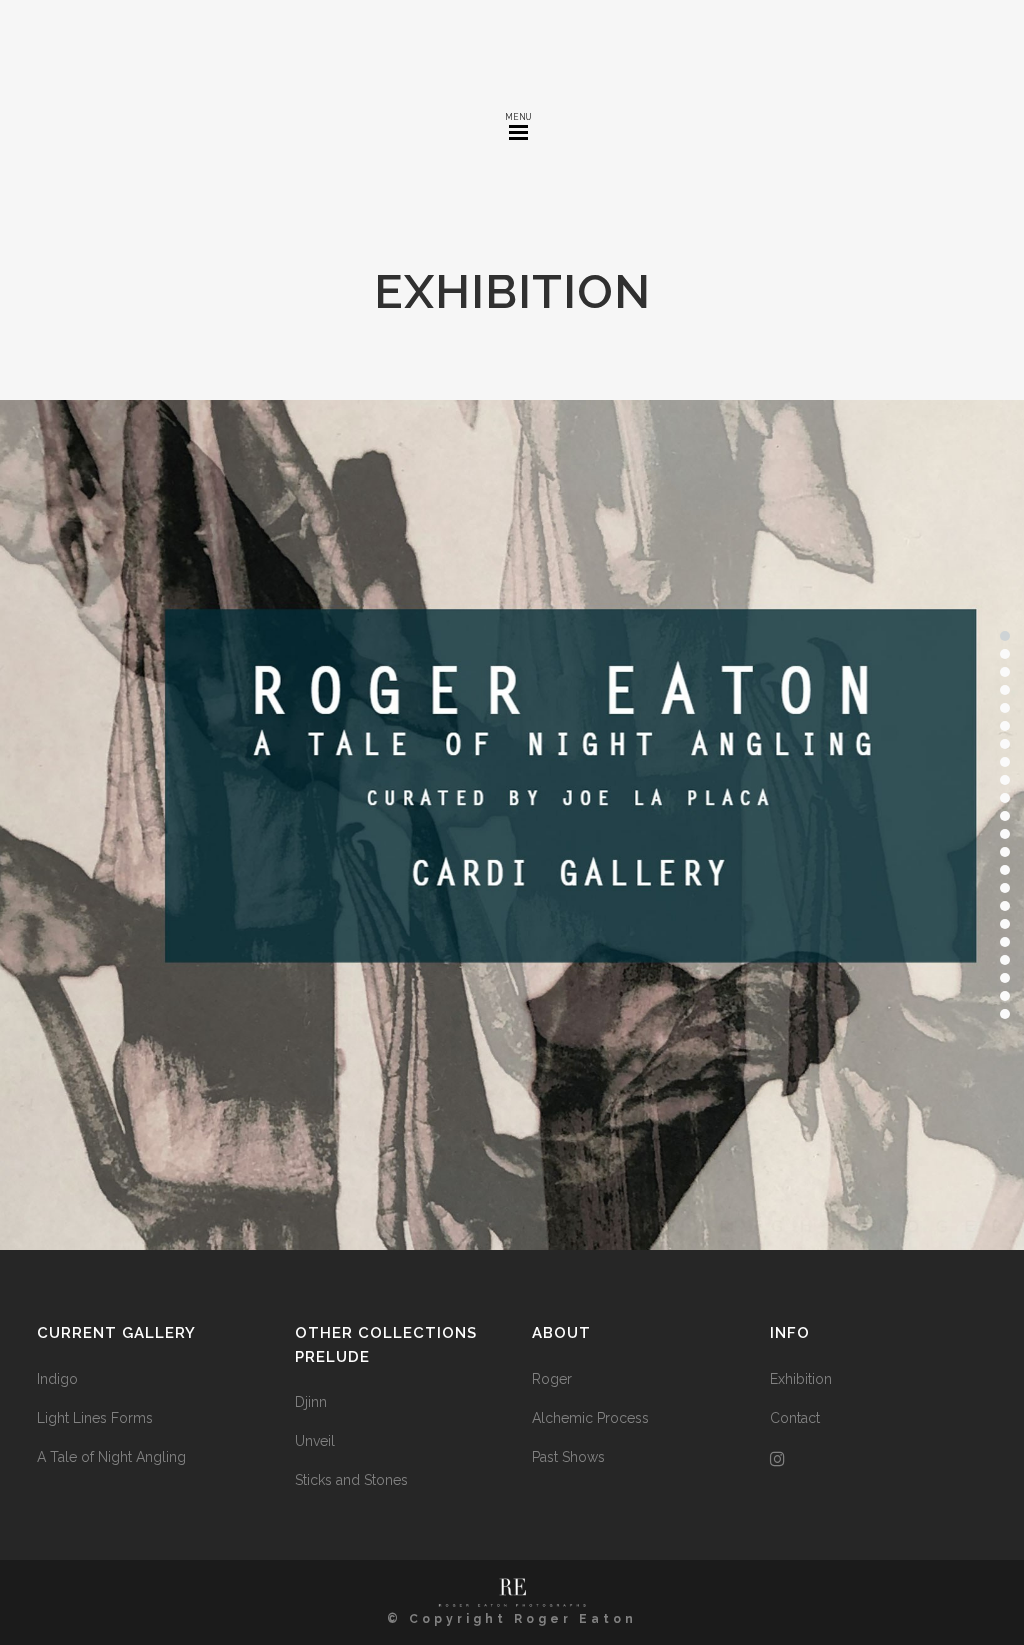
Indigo (57, 1379)
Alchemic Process (590, 1418)
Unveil (315, 1441)
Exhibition (801, 1379)
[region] (512, 825)
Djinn (311, 1402)
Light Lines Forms (95, 1418)
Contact (795, 1418)
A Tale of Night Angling (111, 1457)
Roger (552, 1379)
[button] (512, 825)
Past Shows (568, 1457)
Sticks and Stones (351, 1480)
